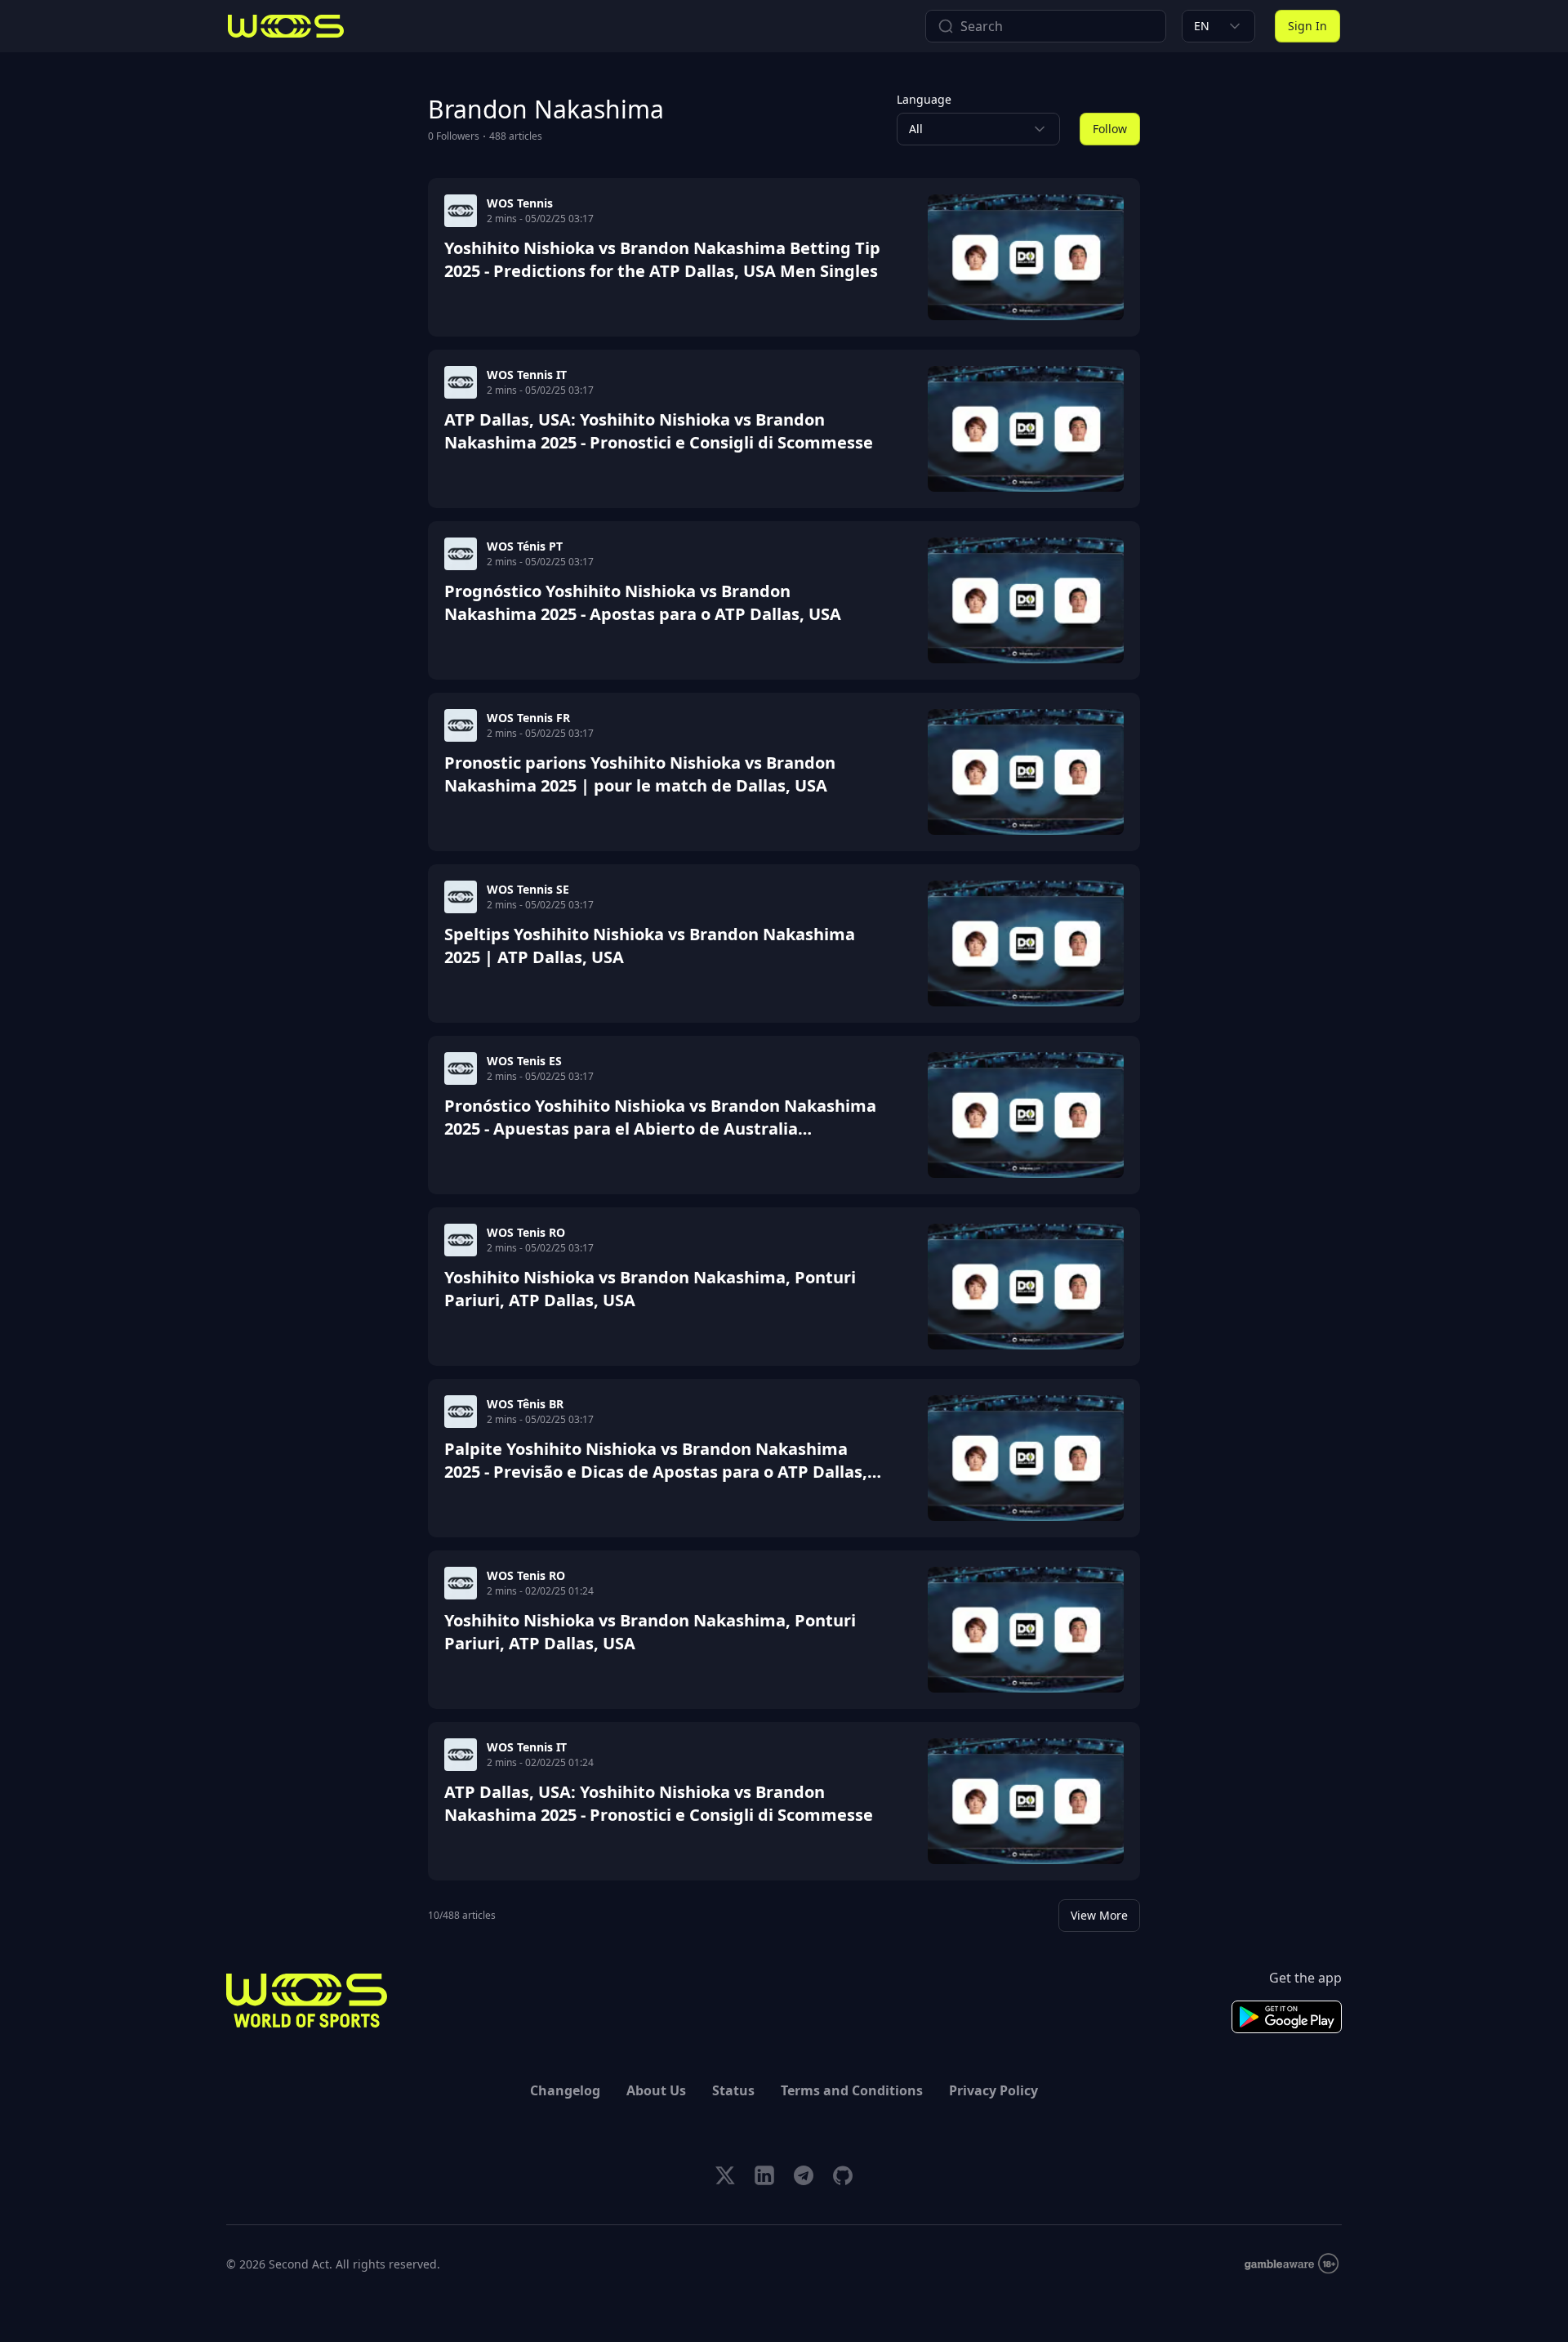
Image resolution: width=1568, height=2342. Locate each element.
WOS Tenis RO (526, 1232)
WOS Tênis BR (525, 1404)
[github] (843, 2175)
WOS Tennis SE (528, 889)
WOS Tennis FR (528, 718)
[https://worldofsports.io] (286, 26)
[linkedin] (764, 2175)
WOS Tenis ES (524, 1061)
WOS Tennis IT (527, 375)
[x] (725, 2175)
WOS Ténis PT (525, 546)
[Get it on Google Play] (1287, 2017)
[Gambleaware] (1292, 2264)
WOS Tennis (520, 203)
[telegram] (804, 2175)
